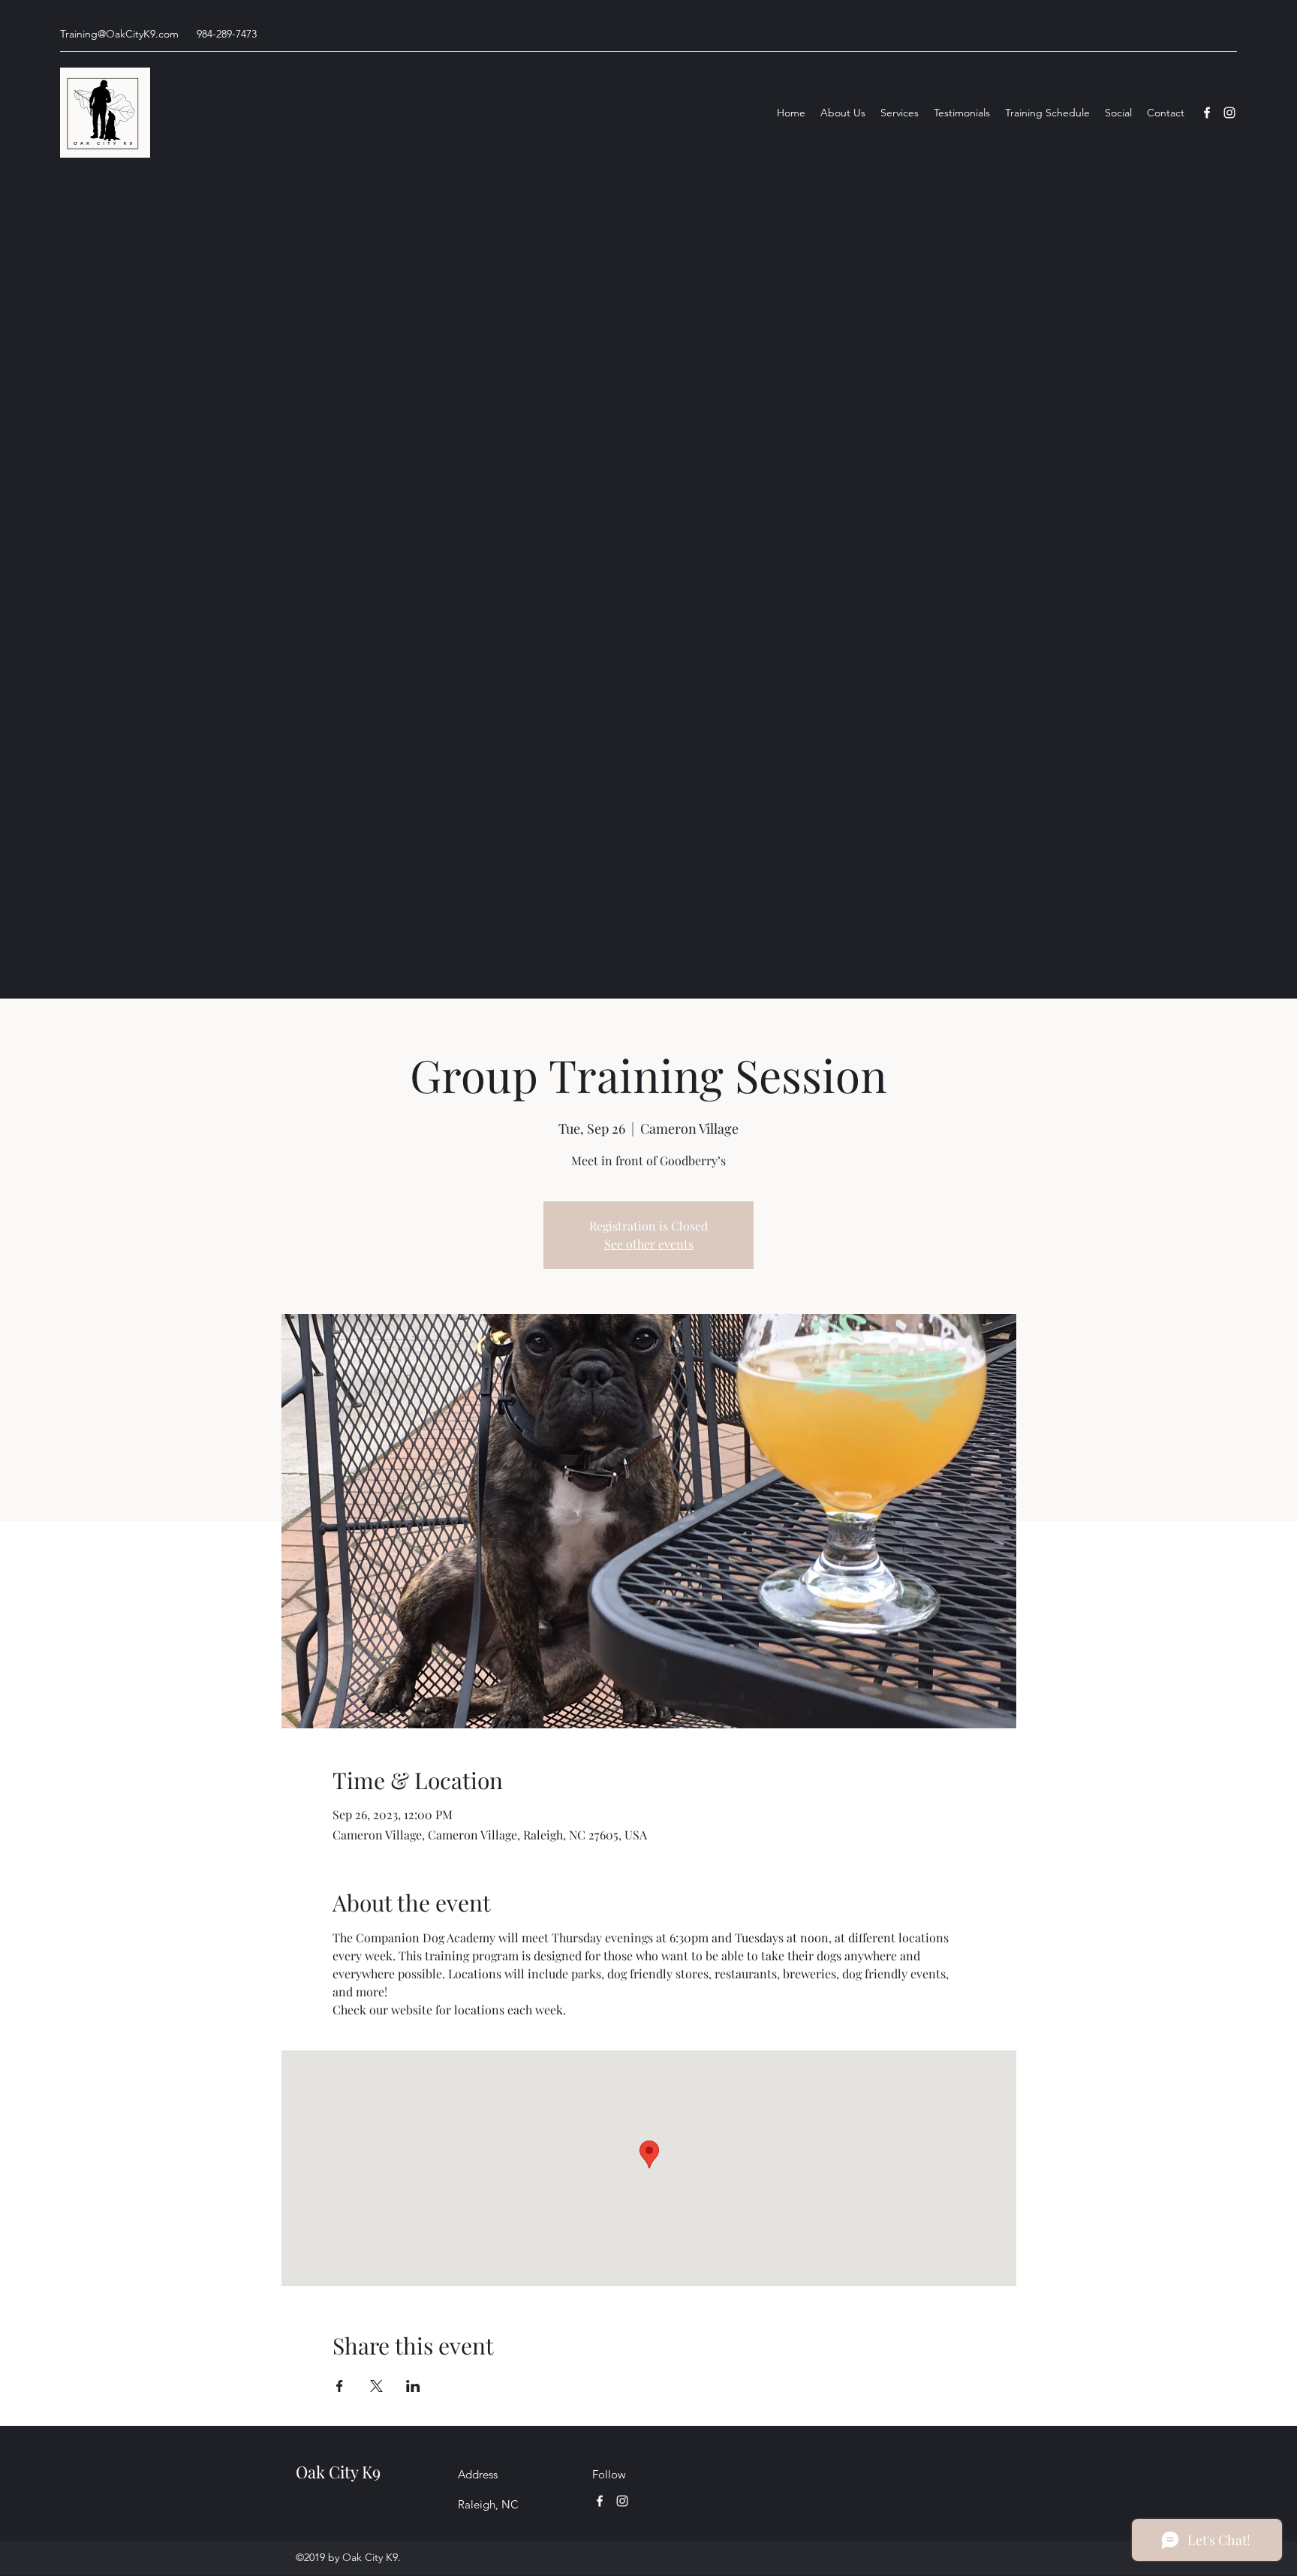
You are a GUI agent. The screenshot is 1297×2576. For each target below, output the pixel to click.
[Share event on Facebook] (340, 2386)
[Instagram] (1229, 113)
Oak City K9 (338, 2472)
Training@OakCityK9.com (119, 34)
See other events (649, 1244)
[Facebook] (1207, 113)
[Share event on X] (376, 2386)
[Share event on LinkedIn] (413, 2386)
